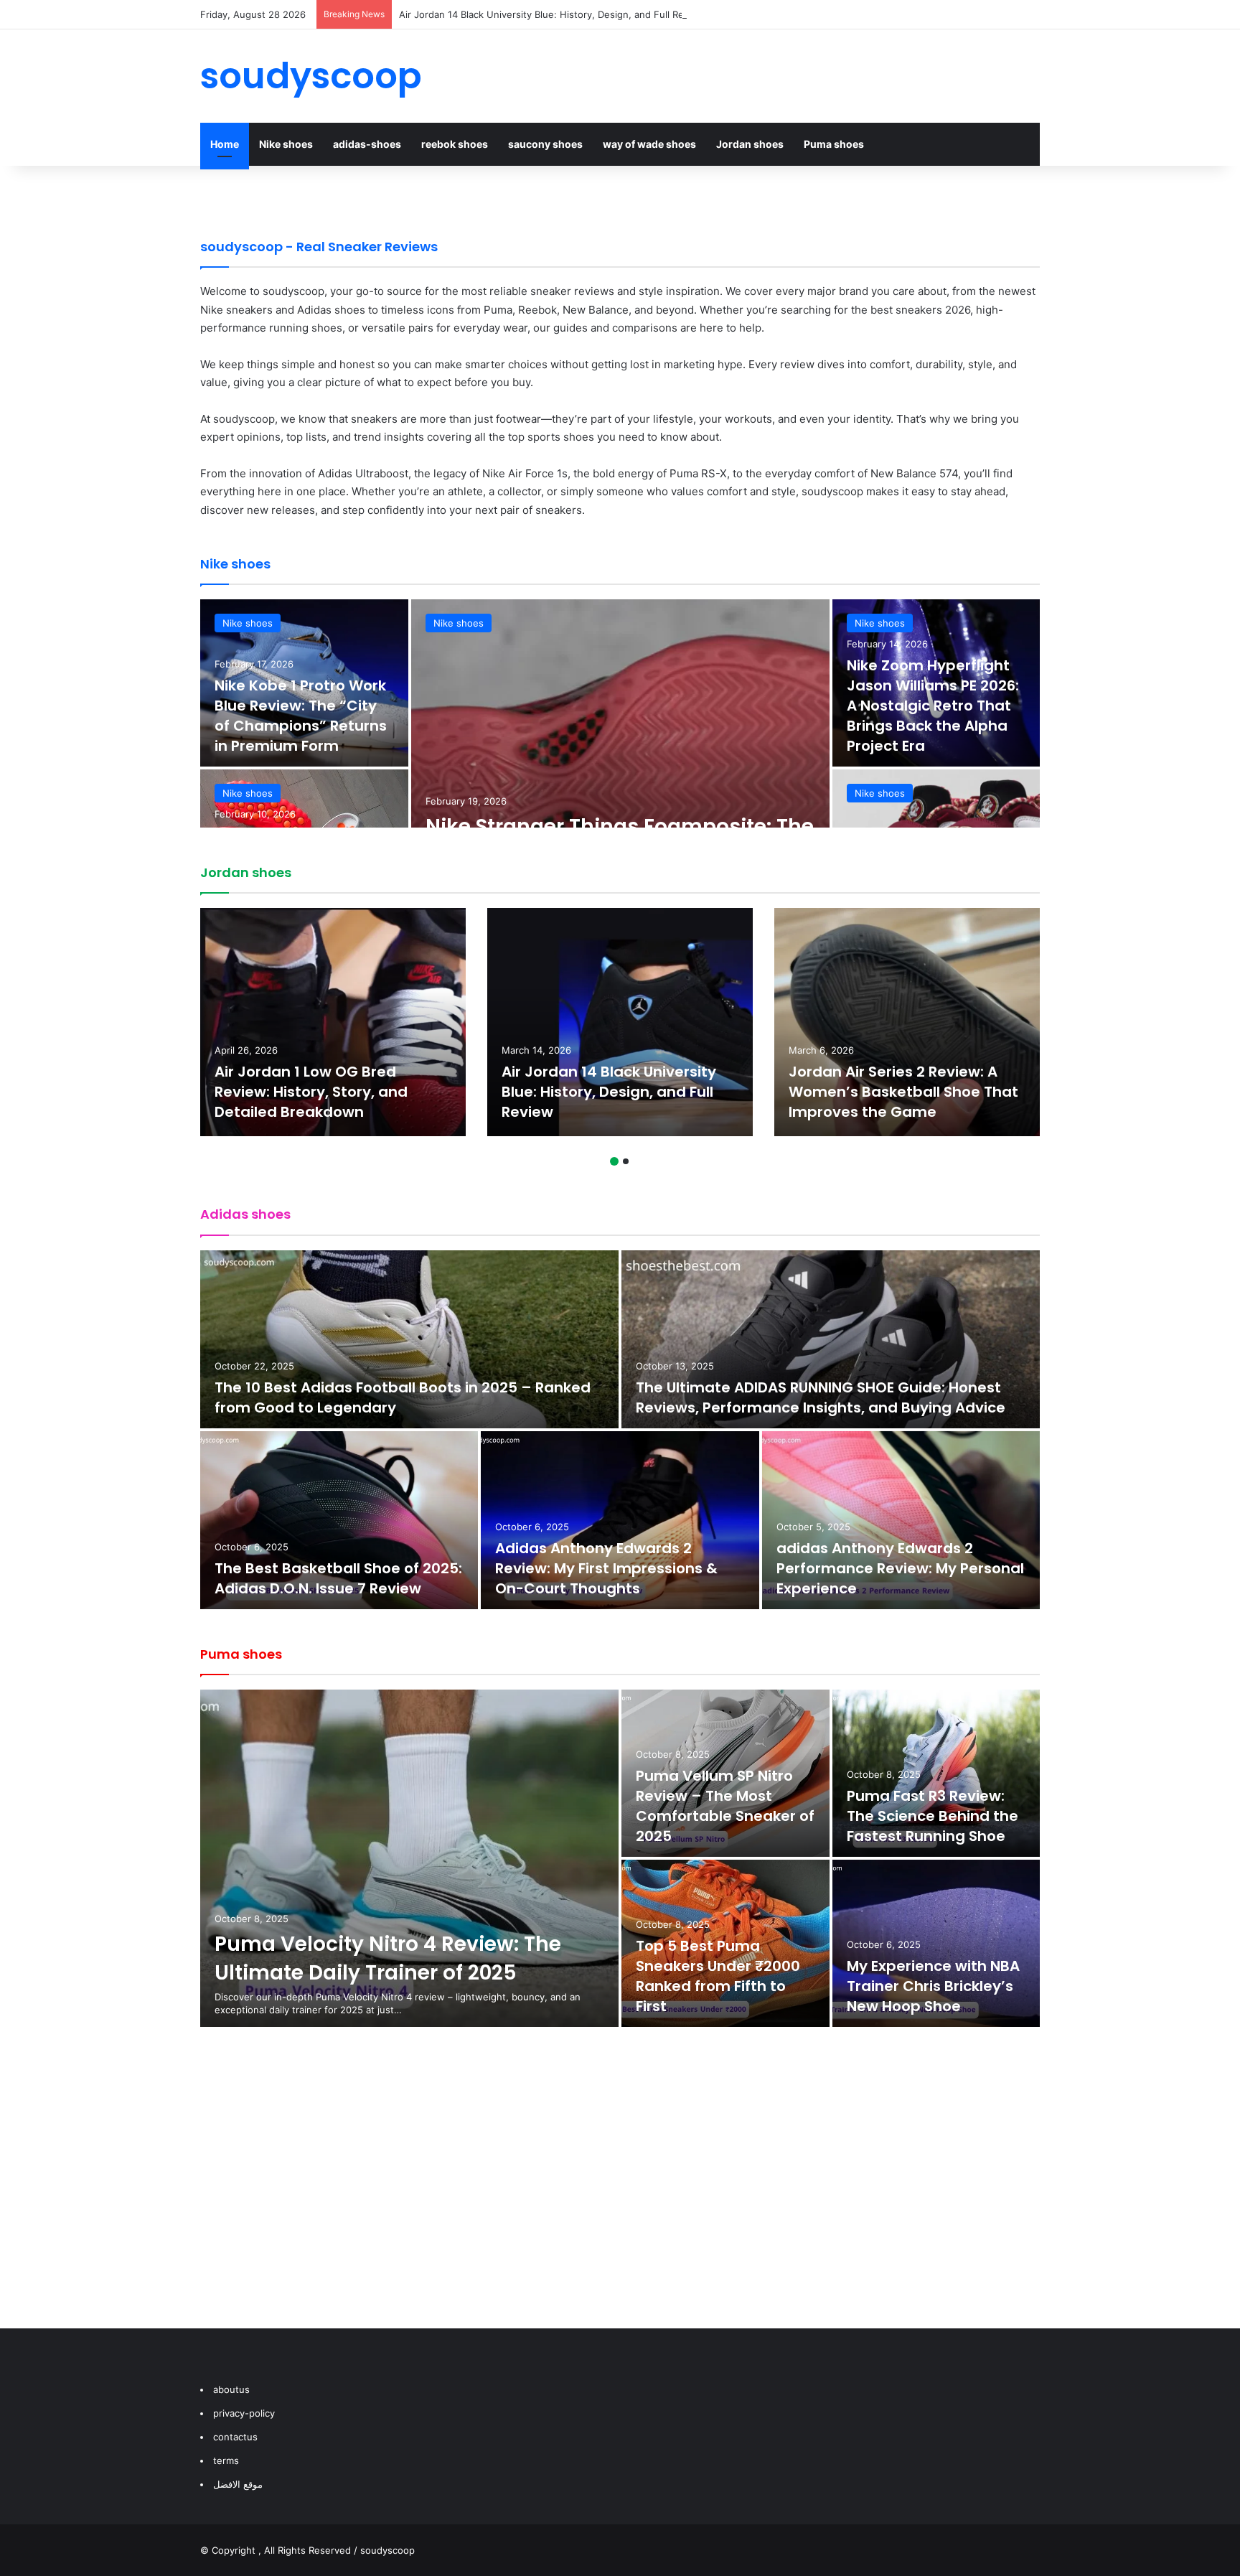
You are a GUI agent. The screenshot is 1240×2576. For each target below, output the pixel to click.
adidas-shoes (367, 144)
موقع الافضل (238, 2484)
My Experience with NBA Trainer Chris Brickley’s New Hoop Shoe (933, 1986)
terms (226, 2460)
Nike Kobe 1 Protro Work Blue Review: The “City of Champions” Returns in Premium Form (301, 716)
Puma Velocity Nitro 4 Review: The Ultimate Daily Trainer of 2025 (388, 1958)
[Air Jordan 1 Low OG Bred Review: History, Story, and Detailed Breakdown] (333, 1022)
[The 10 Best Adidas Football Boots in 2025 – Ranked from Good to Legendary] (409, 1339)
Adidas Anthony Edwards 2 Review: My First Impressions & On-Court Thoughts (606, 1568)
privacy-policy (244, 2413)
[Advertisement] (620, 2192)
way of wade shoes (649, 144)
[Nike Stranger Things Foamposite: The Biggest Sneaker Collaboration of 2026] (620, 768)
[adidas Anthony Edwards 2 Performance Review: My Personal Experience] (901, 1520)
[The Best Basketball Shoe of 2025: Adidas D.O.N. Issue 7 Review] (339, 1520)
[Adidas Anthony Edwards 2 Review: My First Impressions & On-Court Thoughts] (620, 1520)
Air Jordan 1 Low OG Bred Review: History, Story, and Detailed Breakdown (311, 1092)
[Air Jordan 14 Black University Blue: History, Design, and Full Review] (620, 1022)
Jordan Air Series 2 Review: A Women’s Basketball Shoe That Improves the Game (903, 1092)
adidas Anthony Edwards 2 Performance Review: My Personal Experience (900, 1568)
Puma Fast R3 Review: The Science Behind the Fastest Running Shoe (933, 1816)
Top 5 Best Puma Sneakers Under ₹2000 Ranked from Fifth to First (718, 1976)
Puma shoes (834, 144)
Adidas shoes (245, 1214)
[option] (620, 768)
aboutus (231, 2389)
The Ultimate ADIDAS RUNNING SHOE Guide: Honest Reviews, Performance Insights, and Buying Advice (821, 1397)
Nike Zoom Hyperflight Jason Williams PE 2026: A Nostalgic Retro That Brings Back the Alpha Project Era (933, 706)
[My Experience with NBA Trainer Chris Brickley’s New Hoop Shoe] (936, 1943)
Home (225, 144)
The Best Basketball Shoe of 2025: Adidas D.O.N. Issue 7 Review (338, 1578)
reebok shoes (455, 144)
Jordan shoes (750, 144)
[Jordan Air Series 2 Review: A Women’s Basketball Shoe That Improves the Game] (907, 1022)
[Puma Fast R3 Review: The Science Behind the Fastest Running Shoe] (936, 1773)
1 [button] (614, 1161)
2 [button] (626, 1161)
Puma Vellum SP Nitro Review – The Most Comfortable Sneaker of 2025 (725, 1806)
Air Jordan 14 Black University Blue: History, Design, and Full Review (552, 14)
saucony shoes (545, 144)
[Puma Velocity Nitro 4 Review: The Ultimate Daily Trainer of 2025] (409, 1858)
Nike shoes (286, 144)
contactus (235, 2437)
